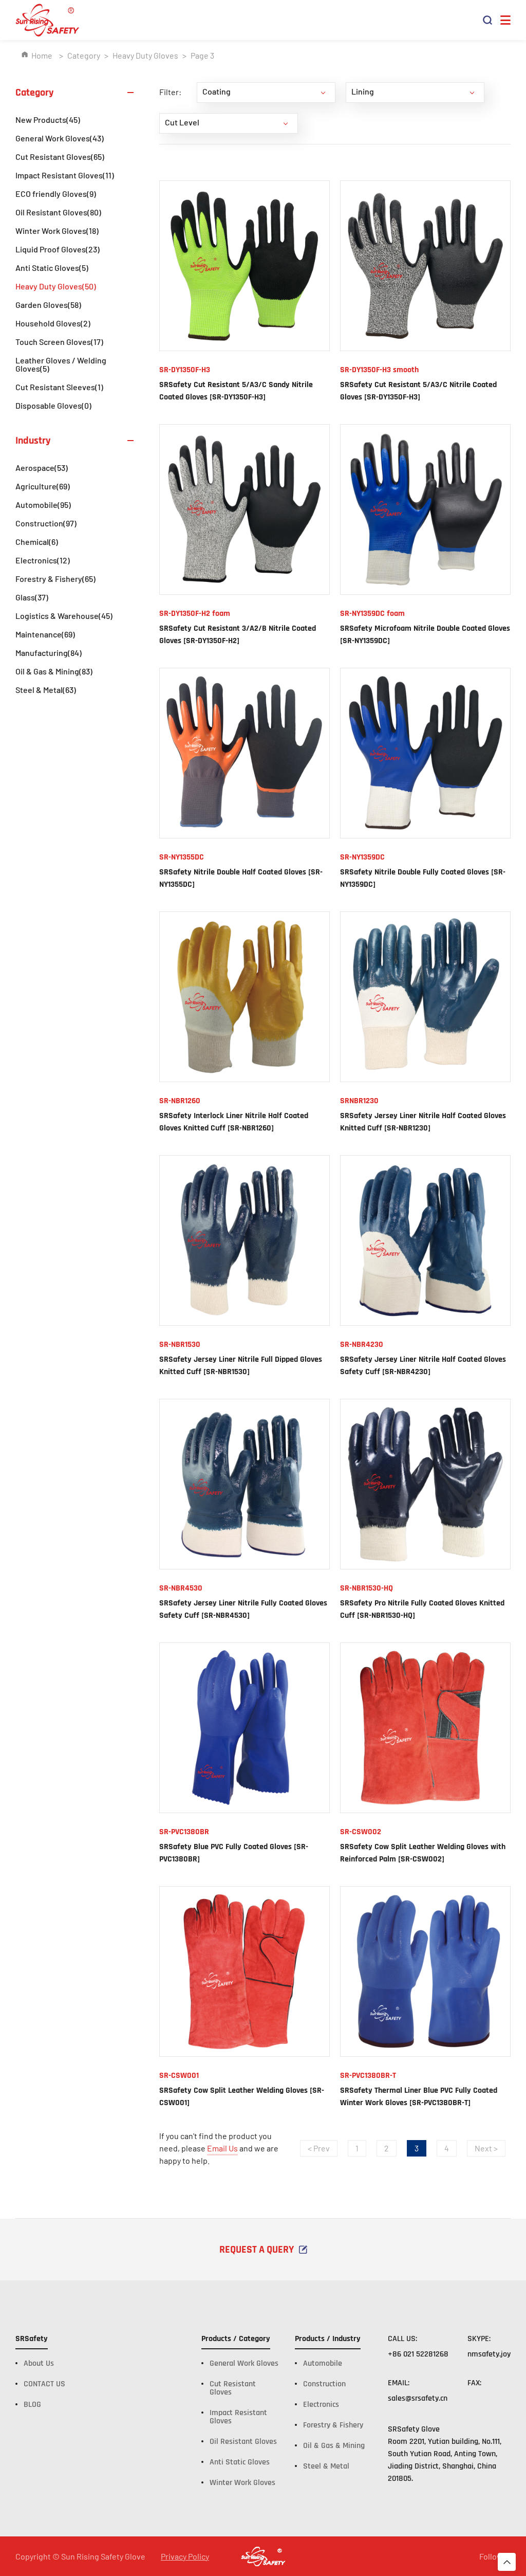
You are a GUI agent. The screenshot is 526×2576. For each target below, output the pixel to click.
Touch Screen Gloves (59, 342)
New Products (48, 120)
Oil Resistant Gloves (58, 212)
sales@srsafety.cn (418, 2398)
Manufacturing (49, 653)
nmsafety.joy (489, 2354)
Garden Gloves (48, 305)
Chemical (37, 542)
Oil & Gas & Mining (54, 671)
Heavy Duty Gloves (145, 55)
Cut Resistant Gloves (60, 157)
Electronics (43, 560)
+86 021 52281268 (418, 2354)
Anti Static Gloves (52, 268)
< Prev (319, 2148)
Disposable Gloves (53, 405)
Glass (32, 597)
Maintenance (45, 634)
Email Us (222, 2148)
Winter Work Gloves (57, 231)
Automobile (43, 505)
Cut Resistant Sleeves (59, 387)
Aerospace (42, 468)
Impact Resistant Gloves (65, 175)
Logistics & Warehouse (64, 616)
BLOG (32, 2405)
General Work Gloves (60, 138)
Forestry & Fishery (55, 579)
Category (84, 55)
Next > (486, 2148)
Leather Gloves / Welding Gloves (61, 364)
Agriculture (43, 486)
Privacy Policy (185, 2556)
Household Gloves (53, 323)
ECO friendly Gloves (56, 194)
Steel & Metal (46, 690)
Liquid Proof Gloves (58, 249)
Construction (46, 523)
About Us (39, 2363)
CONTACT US (44, 2384)
